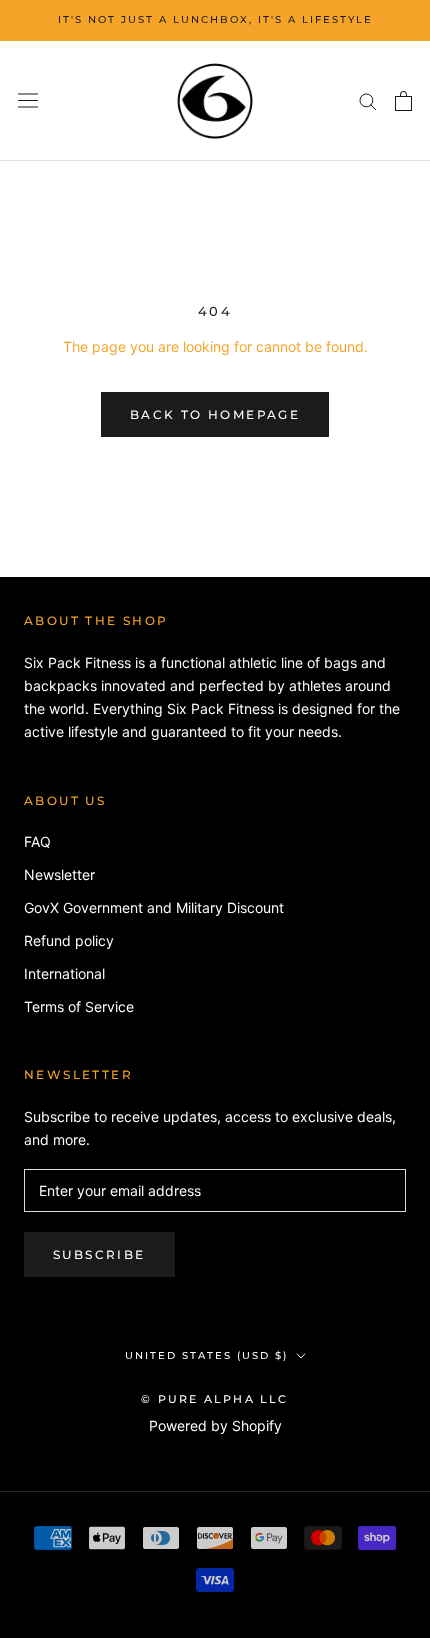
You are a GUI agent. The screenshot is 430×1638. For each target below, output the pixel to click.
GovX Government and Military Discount (154, 907)
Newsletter (59, 874)
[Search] (368, 100)
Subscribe (99, 1254)
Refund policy (69, 940)
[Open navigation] (28, 101)
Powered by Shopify (215, 1425)
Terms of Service (79, 1006)
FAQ (37, 841)
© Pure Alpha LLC (214, 1399)
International (64, 973)
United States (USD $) (206, 1355)
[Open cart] (403, 101)
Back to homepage (215, 414)
